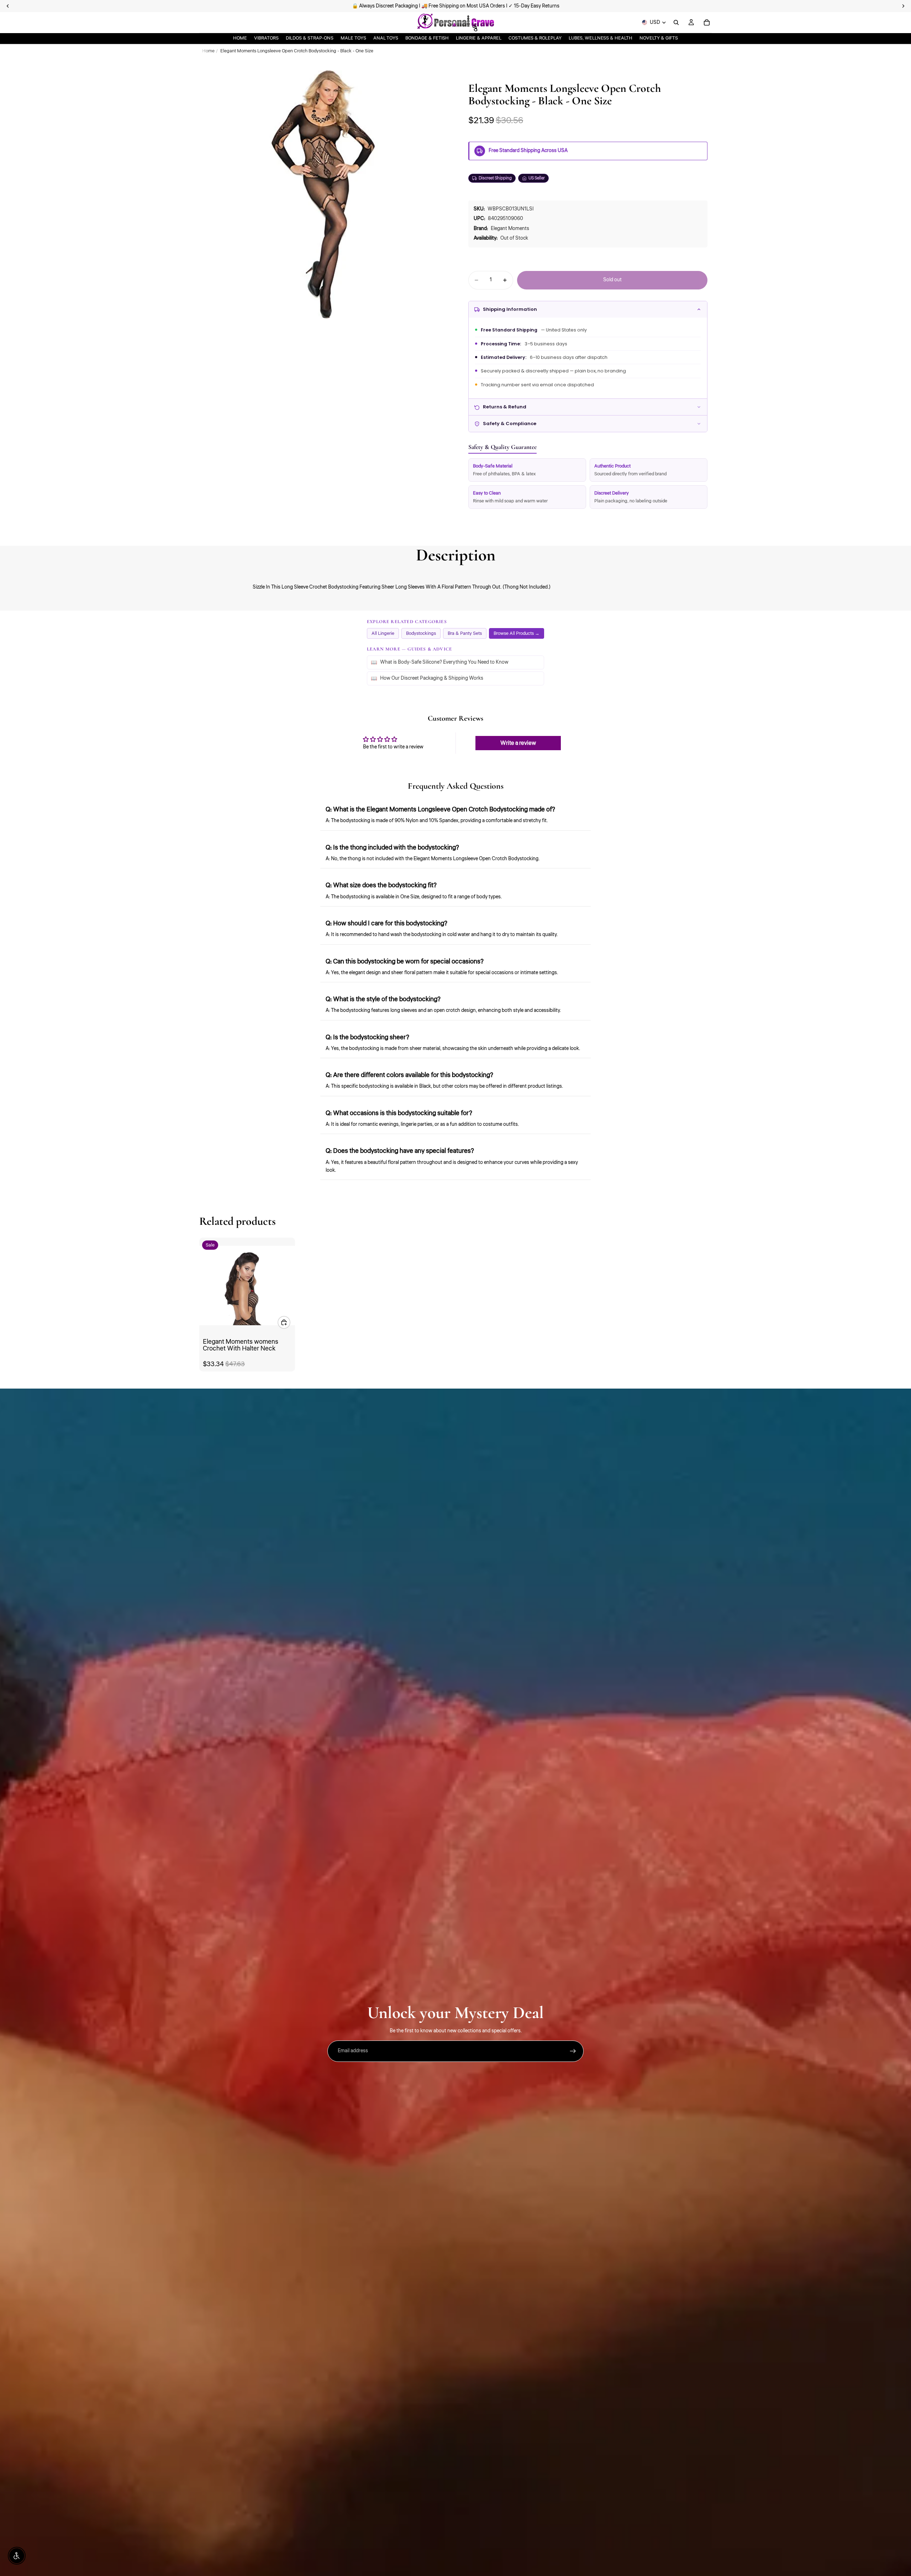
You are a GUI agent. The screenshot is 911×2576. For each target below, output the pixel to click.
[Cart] (707, 22)
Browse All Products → (517, 633)
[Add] (284, 1322)
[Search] (676, 22)
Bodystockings (421, 633)
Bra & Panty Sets (465, 633)
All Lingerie (383, 633)
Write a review (518, 743)
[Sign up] (573, 2051)
